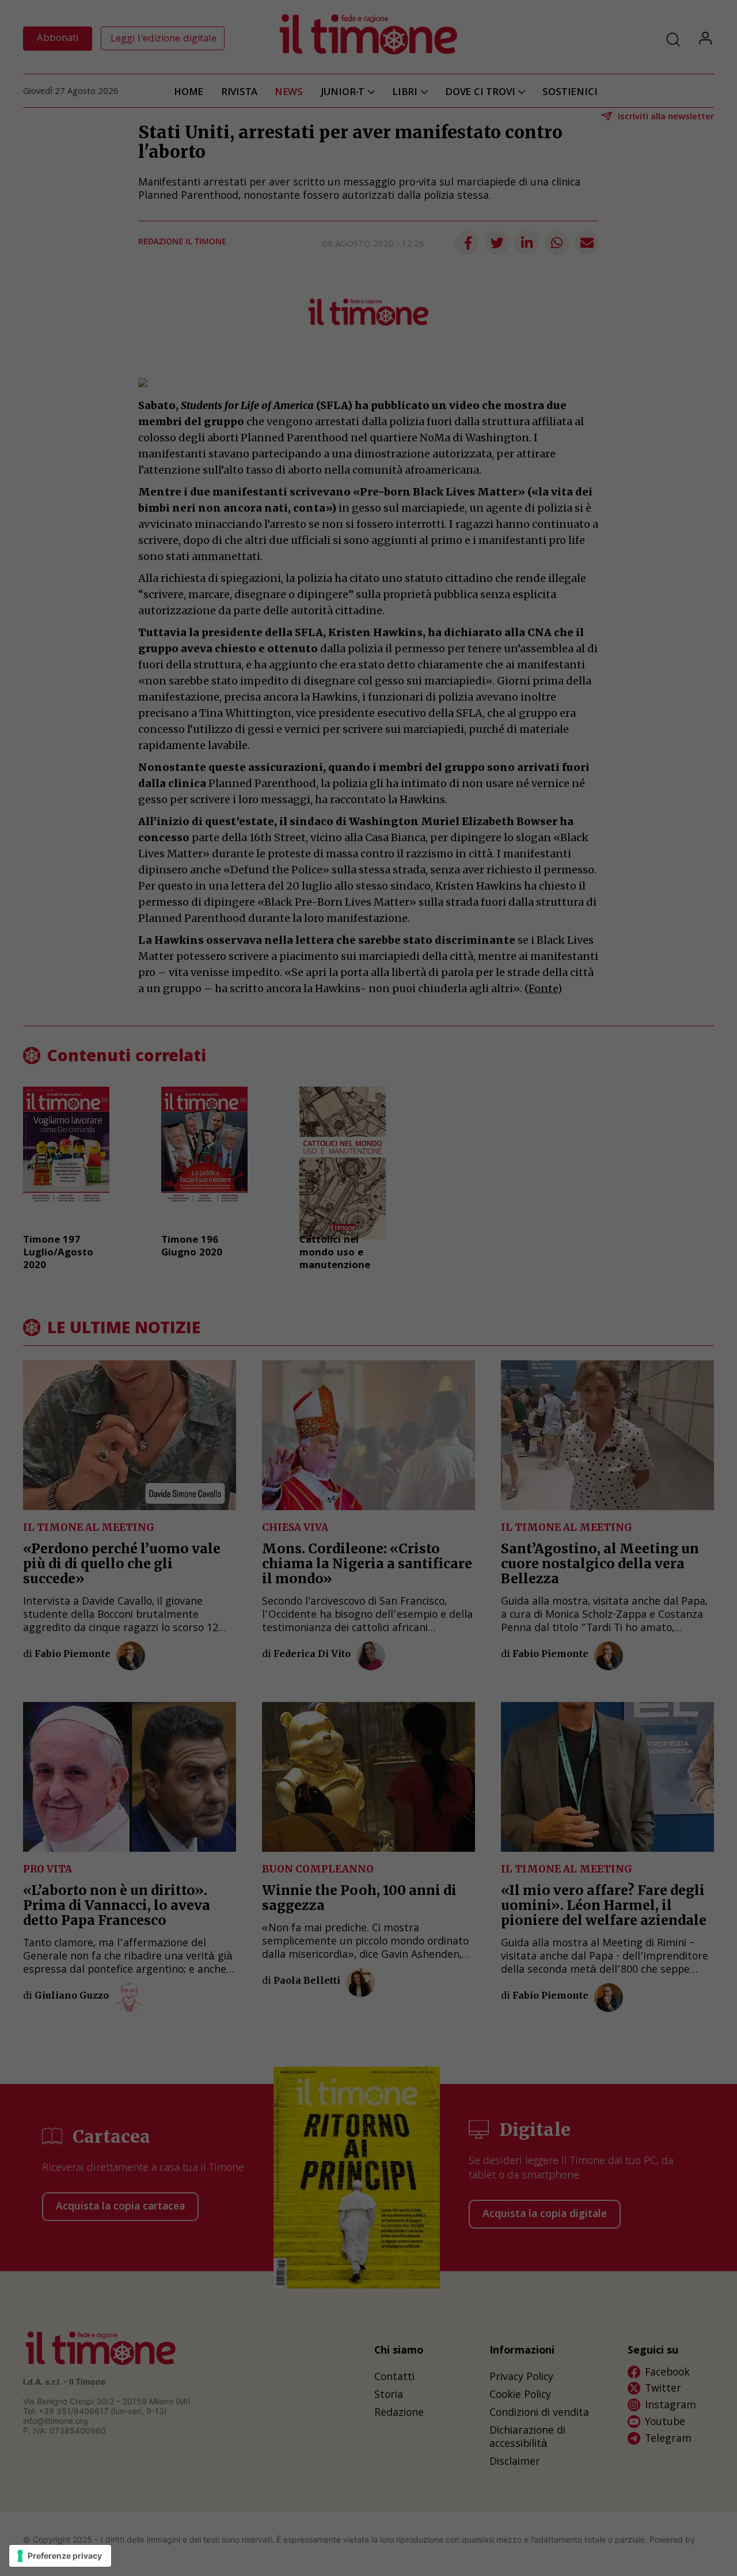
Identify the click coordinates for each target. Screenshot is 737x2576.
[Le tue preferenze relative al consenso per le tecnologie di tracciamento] (60, 2556)
